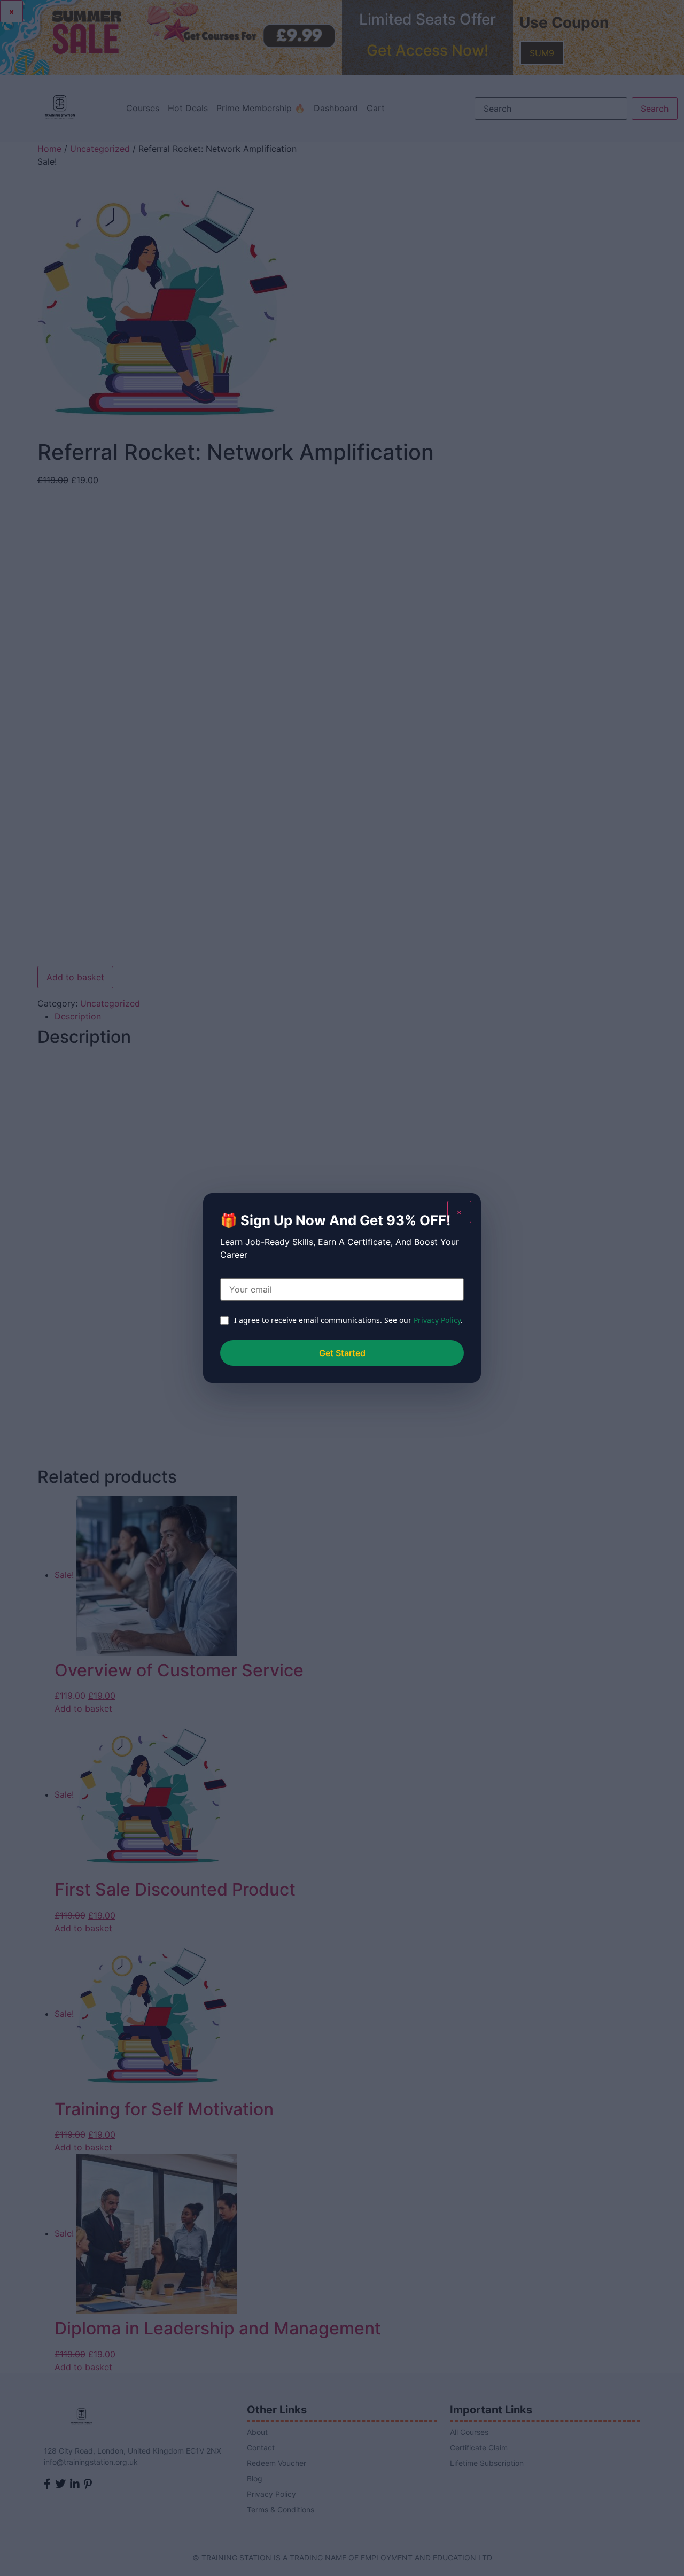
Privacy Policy (437, 1320)
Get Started (342, 1353)
